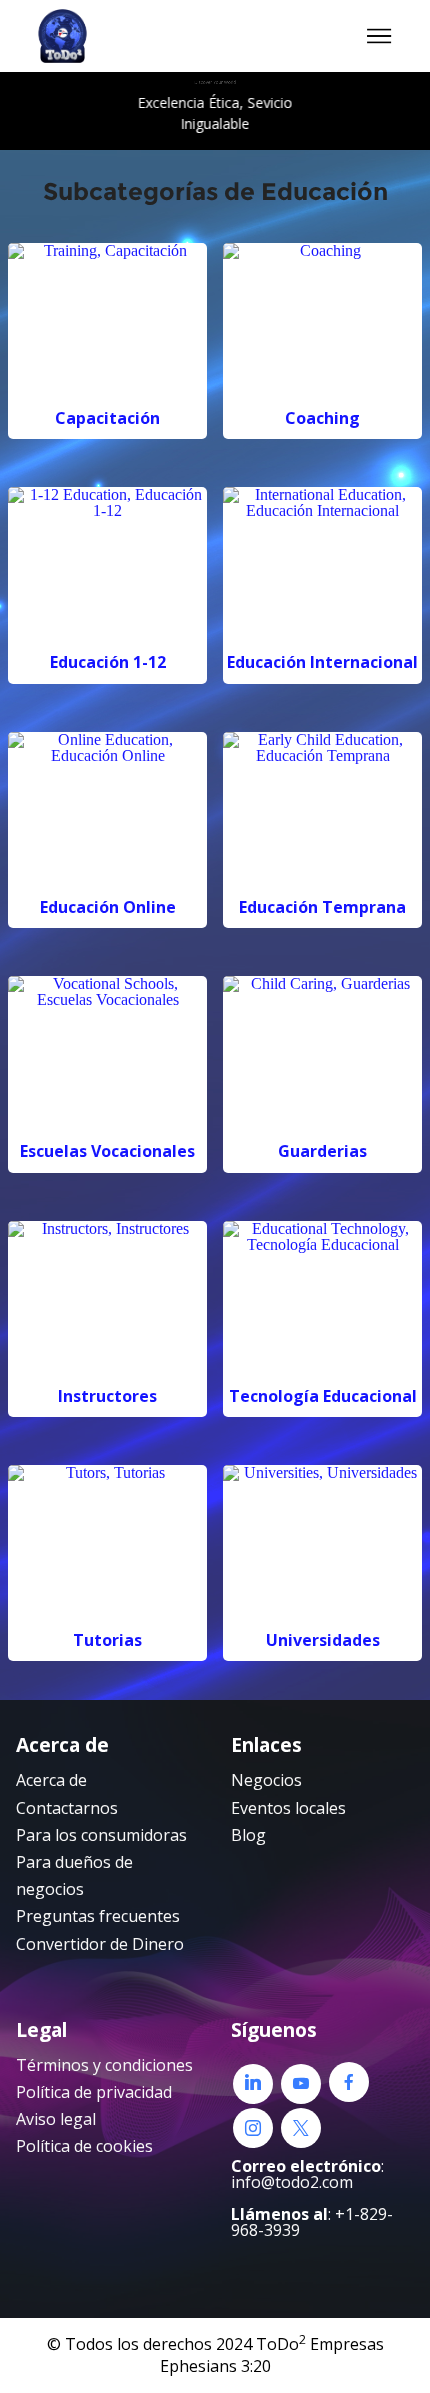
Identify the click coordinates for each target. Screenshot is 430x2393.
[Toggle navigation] (379, 36)
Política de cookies (84, 2146)
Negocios (266, 1780)
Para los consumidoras (101, 1835)
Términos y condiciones (104, 2065)
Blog (248, 1835)
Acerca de (51, 1780)
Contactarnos (67, 1808)
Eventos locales (288, 1808)
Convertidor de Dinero (100, 1944)
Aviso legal (56, 2119)
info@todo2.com (292, 2182)
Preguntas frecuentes (98, 1916)
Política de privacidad (94, 2092)
